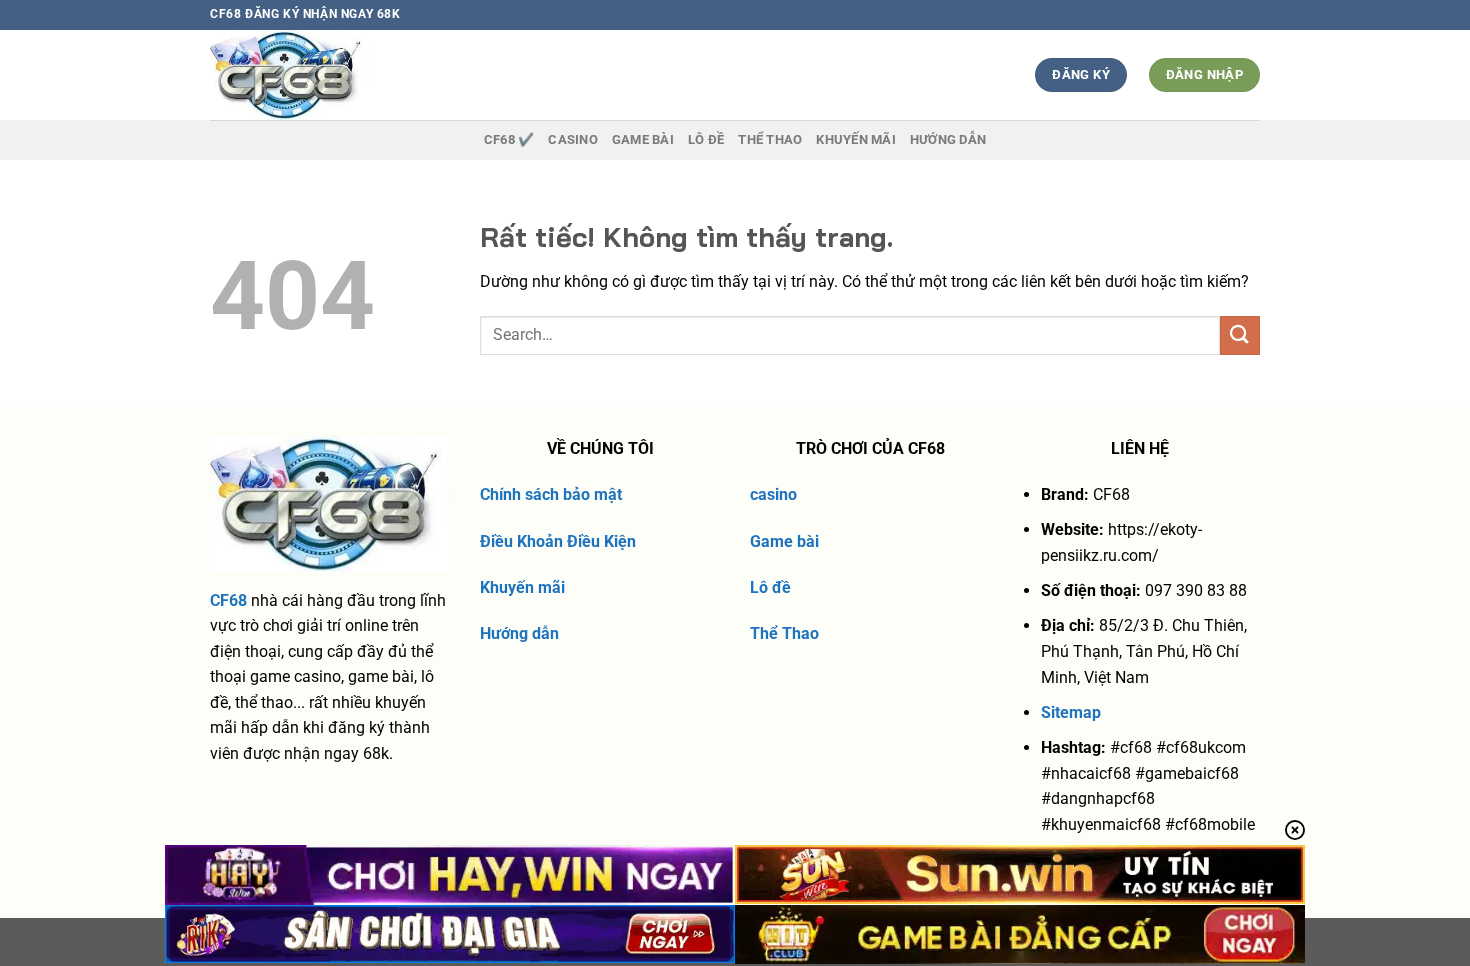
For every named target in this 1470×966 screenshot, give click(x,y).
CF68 (228, 600)
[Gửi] (1240, 335)
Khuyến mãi (522, 587)
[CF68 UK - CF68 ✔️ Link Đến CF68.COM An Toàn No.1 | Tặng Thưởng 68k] (326, 75)
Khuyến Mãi (856, 139)
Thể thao (770, 139)
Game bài (784, 541)
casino (773, 494)
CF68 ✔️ (509, 139)
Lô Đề (706, 139)
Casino (573, 139)
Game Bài (643, 139)
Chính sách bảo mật (551, 494)
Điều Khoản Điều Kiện (558, 541)
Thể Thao (784, 633)
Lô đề (770, 587)
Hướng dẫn (948, 139)
